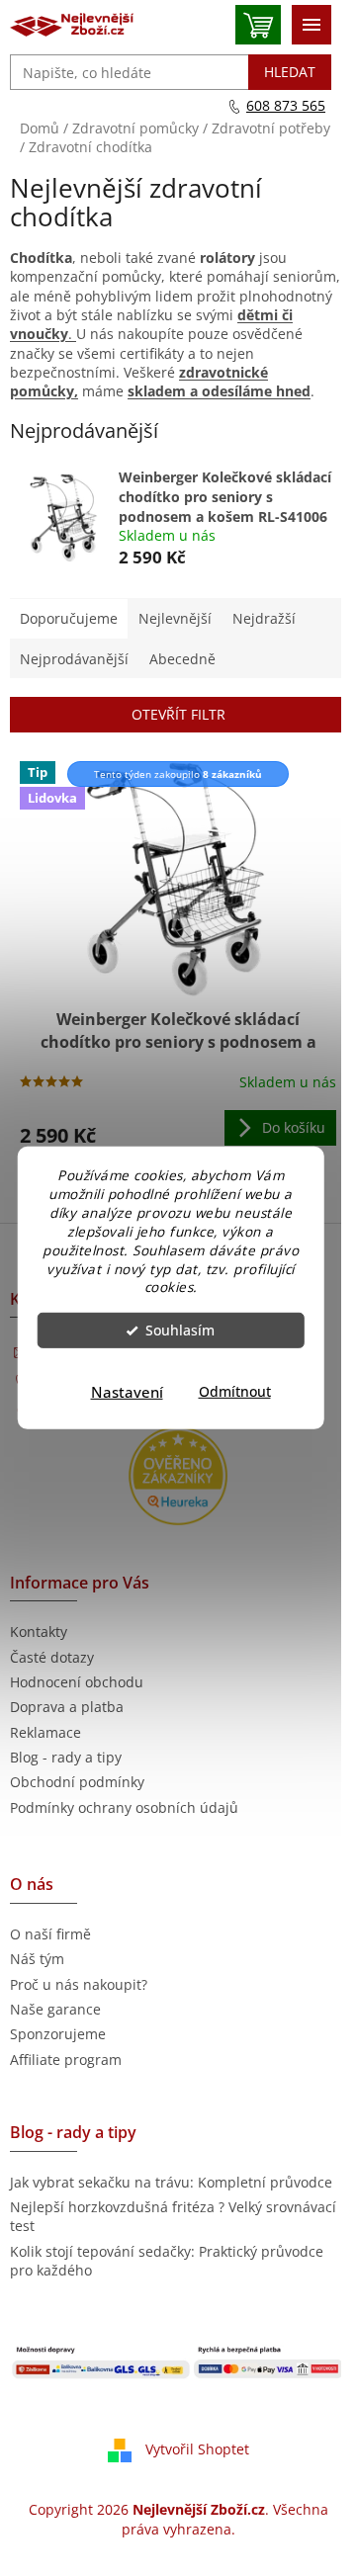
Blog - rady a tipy (66, 1757)
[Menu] (311, 25)
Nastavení (127, 1392)
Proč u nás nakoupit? (79, 1984)
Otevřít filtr (178, 714)
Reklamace (45, 1732)
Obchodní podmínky (77, 1782)
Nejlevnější (175, 618)
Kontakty (39, 1631)
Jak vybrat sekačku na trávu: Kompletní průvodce (171, 2182)
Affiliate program (66, 2060)
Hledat (290, 72)
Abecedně (182, 659)
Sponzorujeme (58, 2034)
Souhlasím (180, 1331)
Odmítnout (235, 1392)
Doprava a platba (67, 1707)
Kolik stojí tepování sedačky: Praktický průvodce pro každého (167, 2261)
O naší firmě (50, 1934)
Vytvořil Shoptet (197, 2449)
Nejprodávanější (74, 659)
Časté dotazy (52, 1657)
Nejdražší (264, 618)
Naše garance (55, 2009)
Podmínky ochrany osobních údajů (124, 1807)
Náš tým (37, 1959)
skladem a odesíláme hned (219, 391)
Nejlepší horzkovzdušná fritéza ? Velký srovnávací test (173, 2216)
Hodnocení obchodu (77, 1682)
